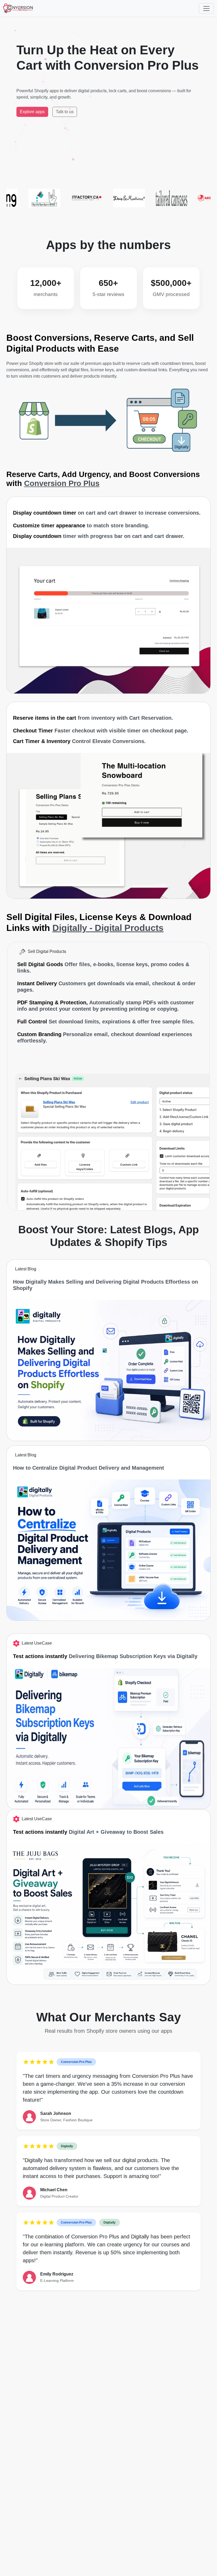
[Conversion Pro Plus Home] (18, 8)
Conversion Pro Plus (62, 483)
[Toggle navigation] (206, 8)
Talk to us (65, 112)
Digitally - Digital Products (108, 928)
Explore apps (32, 112)
